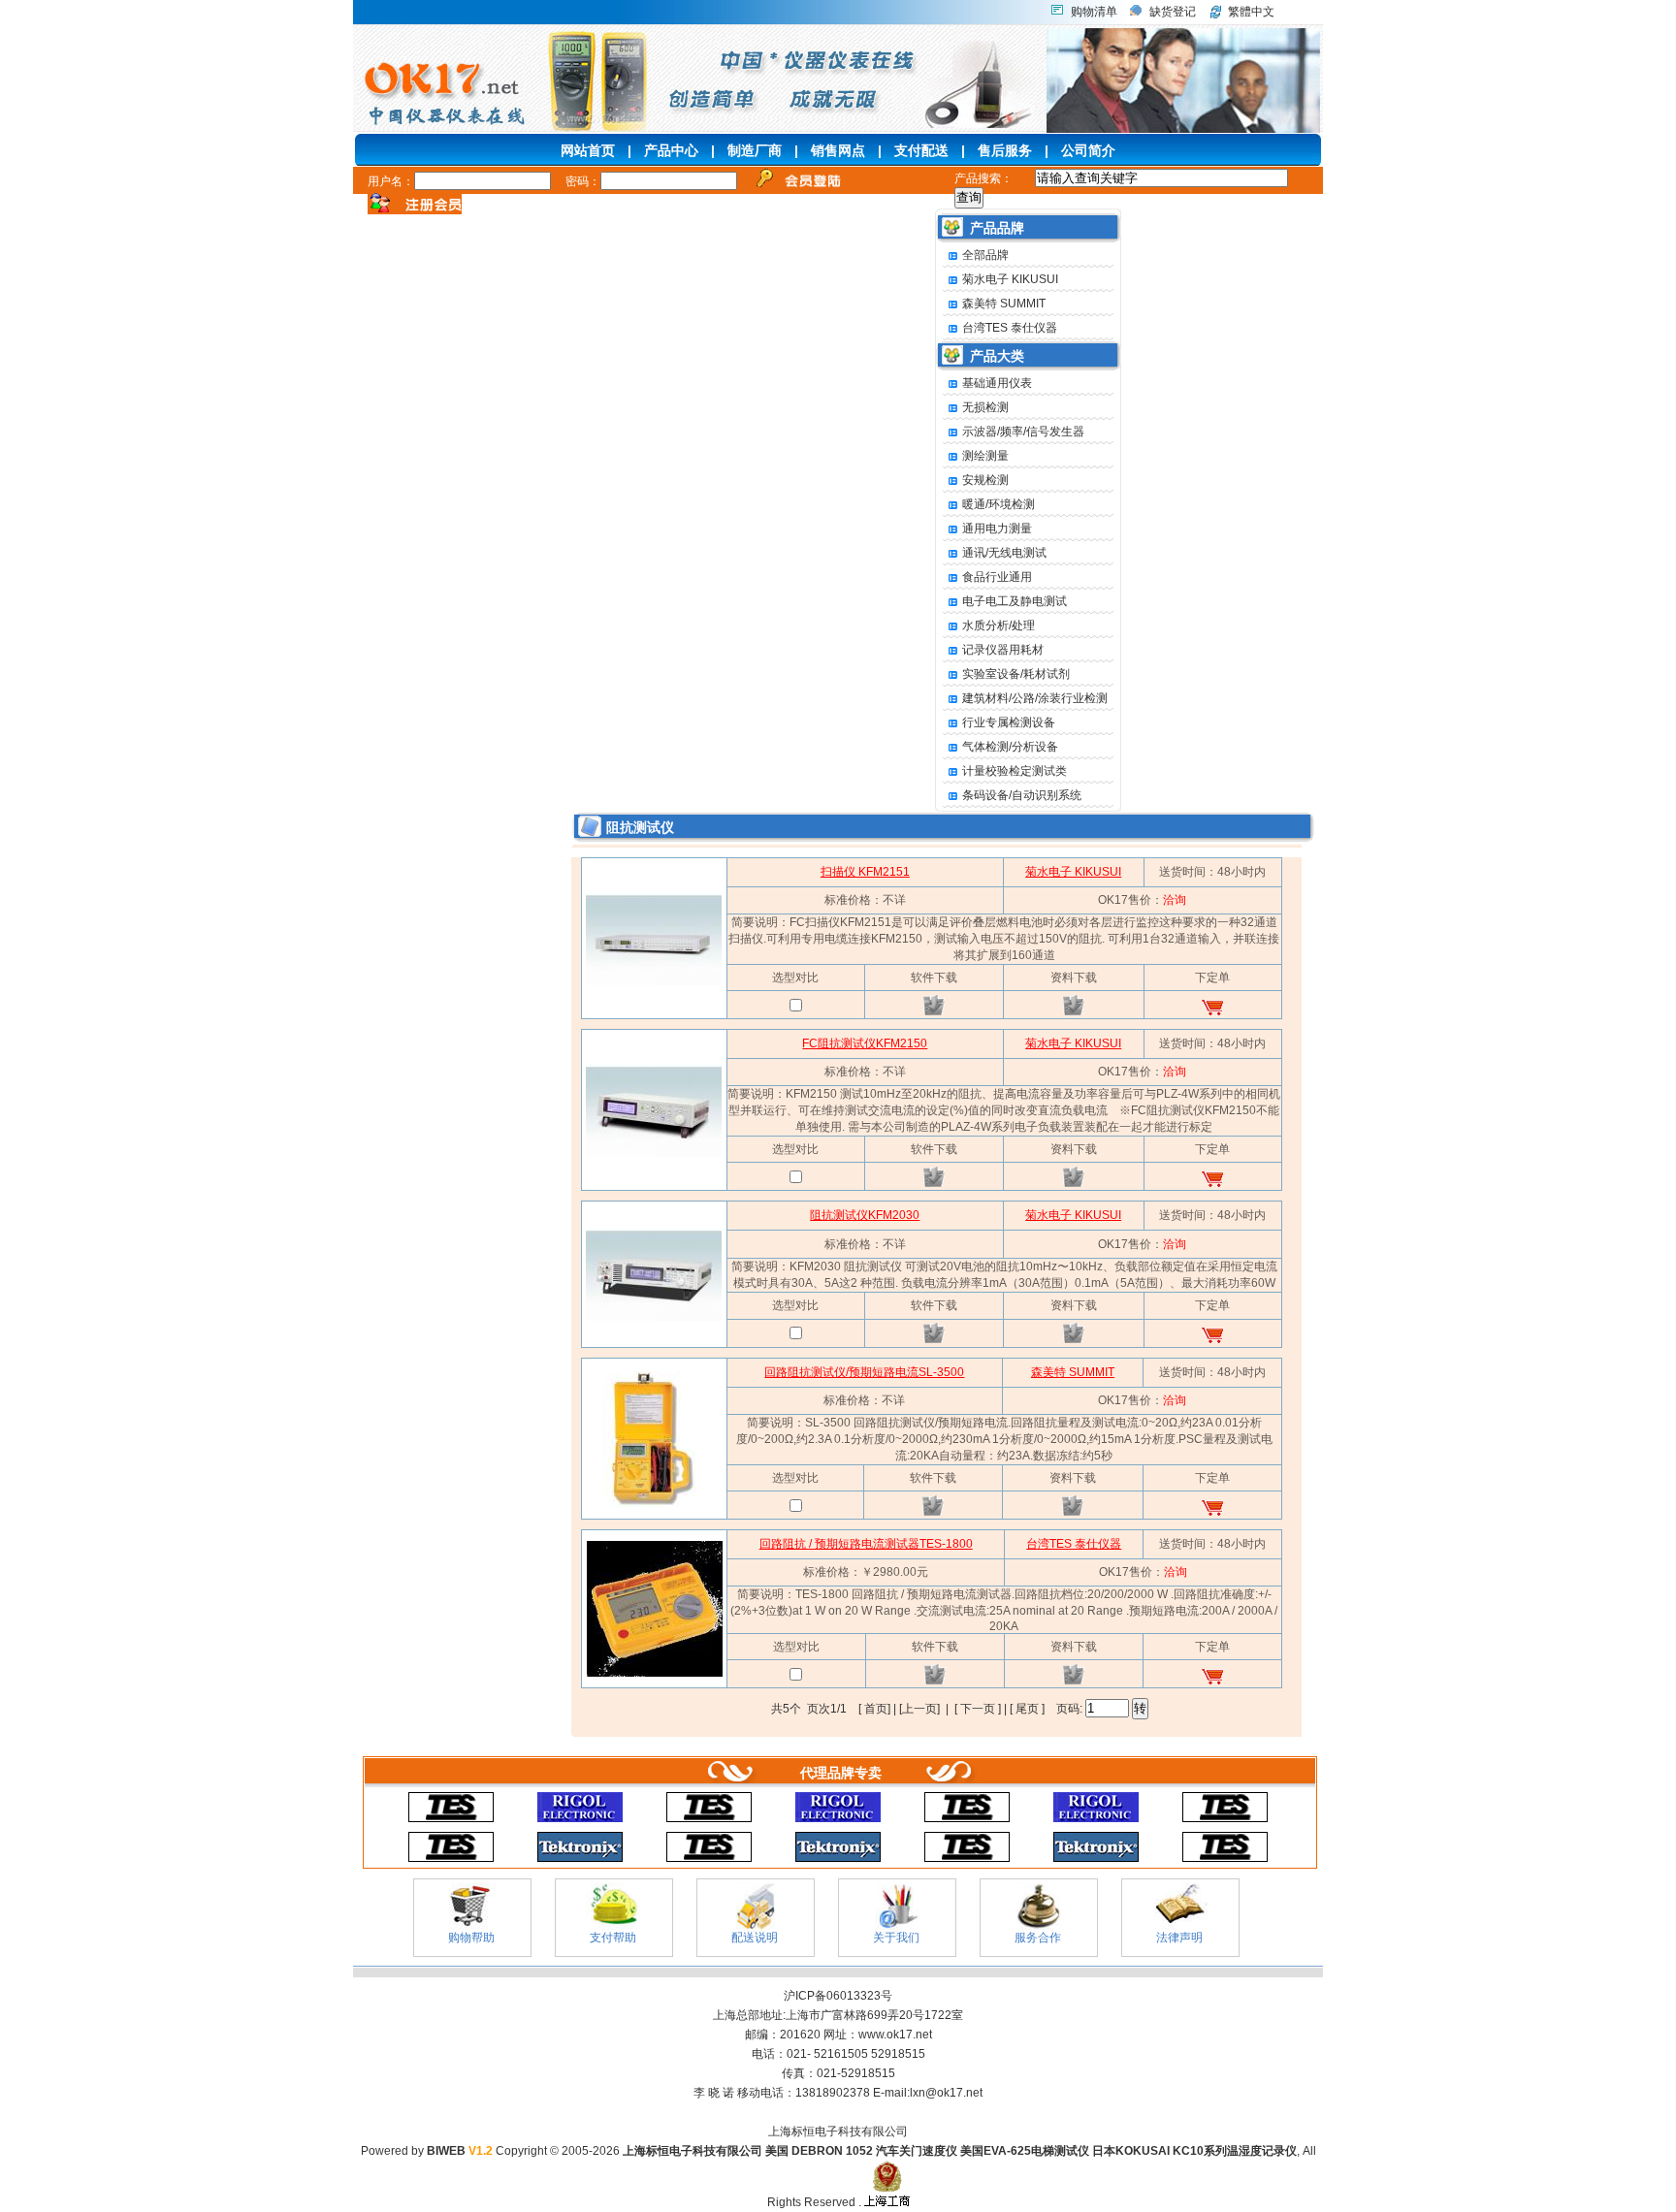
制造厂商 (755, 150)
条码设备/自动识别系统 (1022, 795)
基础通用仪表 (997, 383)
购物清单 (1094, 12)
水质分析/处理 (999, 625)
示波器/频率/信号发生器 (1023, 432)
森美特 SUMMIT (1004, 304)
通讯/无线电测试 (1004, 553)
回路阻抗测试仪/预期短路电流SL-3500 (864, 1372)
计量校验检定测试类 (1015, 771)
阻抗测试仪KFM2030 (865, 1215)
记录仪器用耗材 (1003, 650)
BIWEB (460, 2151)
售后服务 (1005, 150)
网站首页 (588, 150)
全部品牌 (985, 255)
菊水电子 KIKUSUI (1010, 279)
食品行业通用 (997, 577)
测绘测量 (985, 456)
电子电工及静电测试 (1015, 601)
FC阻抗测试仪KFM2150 (865, 1043)
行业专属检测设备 (1009, 722)
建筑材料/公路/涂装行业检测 (1035, 698)
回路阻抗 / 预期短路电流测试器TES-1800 (866, 1544)
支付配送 (921, 150)
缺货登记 (1173, 12)
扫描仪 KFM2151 (865, 872)
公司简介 (1088, 150)
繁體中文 (1251, 12)
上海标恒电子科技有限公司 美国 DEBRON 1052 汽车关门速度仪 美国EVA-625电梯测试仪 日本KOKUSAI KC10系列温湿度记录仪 (960, 2151)
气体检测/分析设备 (1010, 747)
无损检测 (985, 407)
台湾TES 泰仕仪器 (1010, 328)
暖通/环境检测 (999, 504)
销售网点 (838, 150)
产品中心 (671, 150)
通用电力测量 (997, 529)
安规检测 (985, 480)
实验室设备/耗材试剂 (1016, 674)
